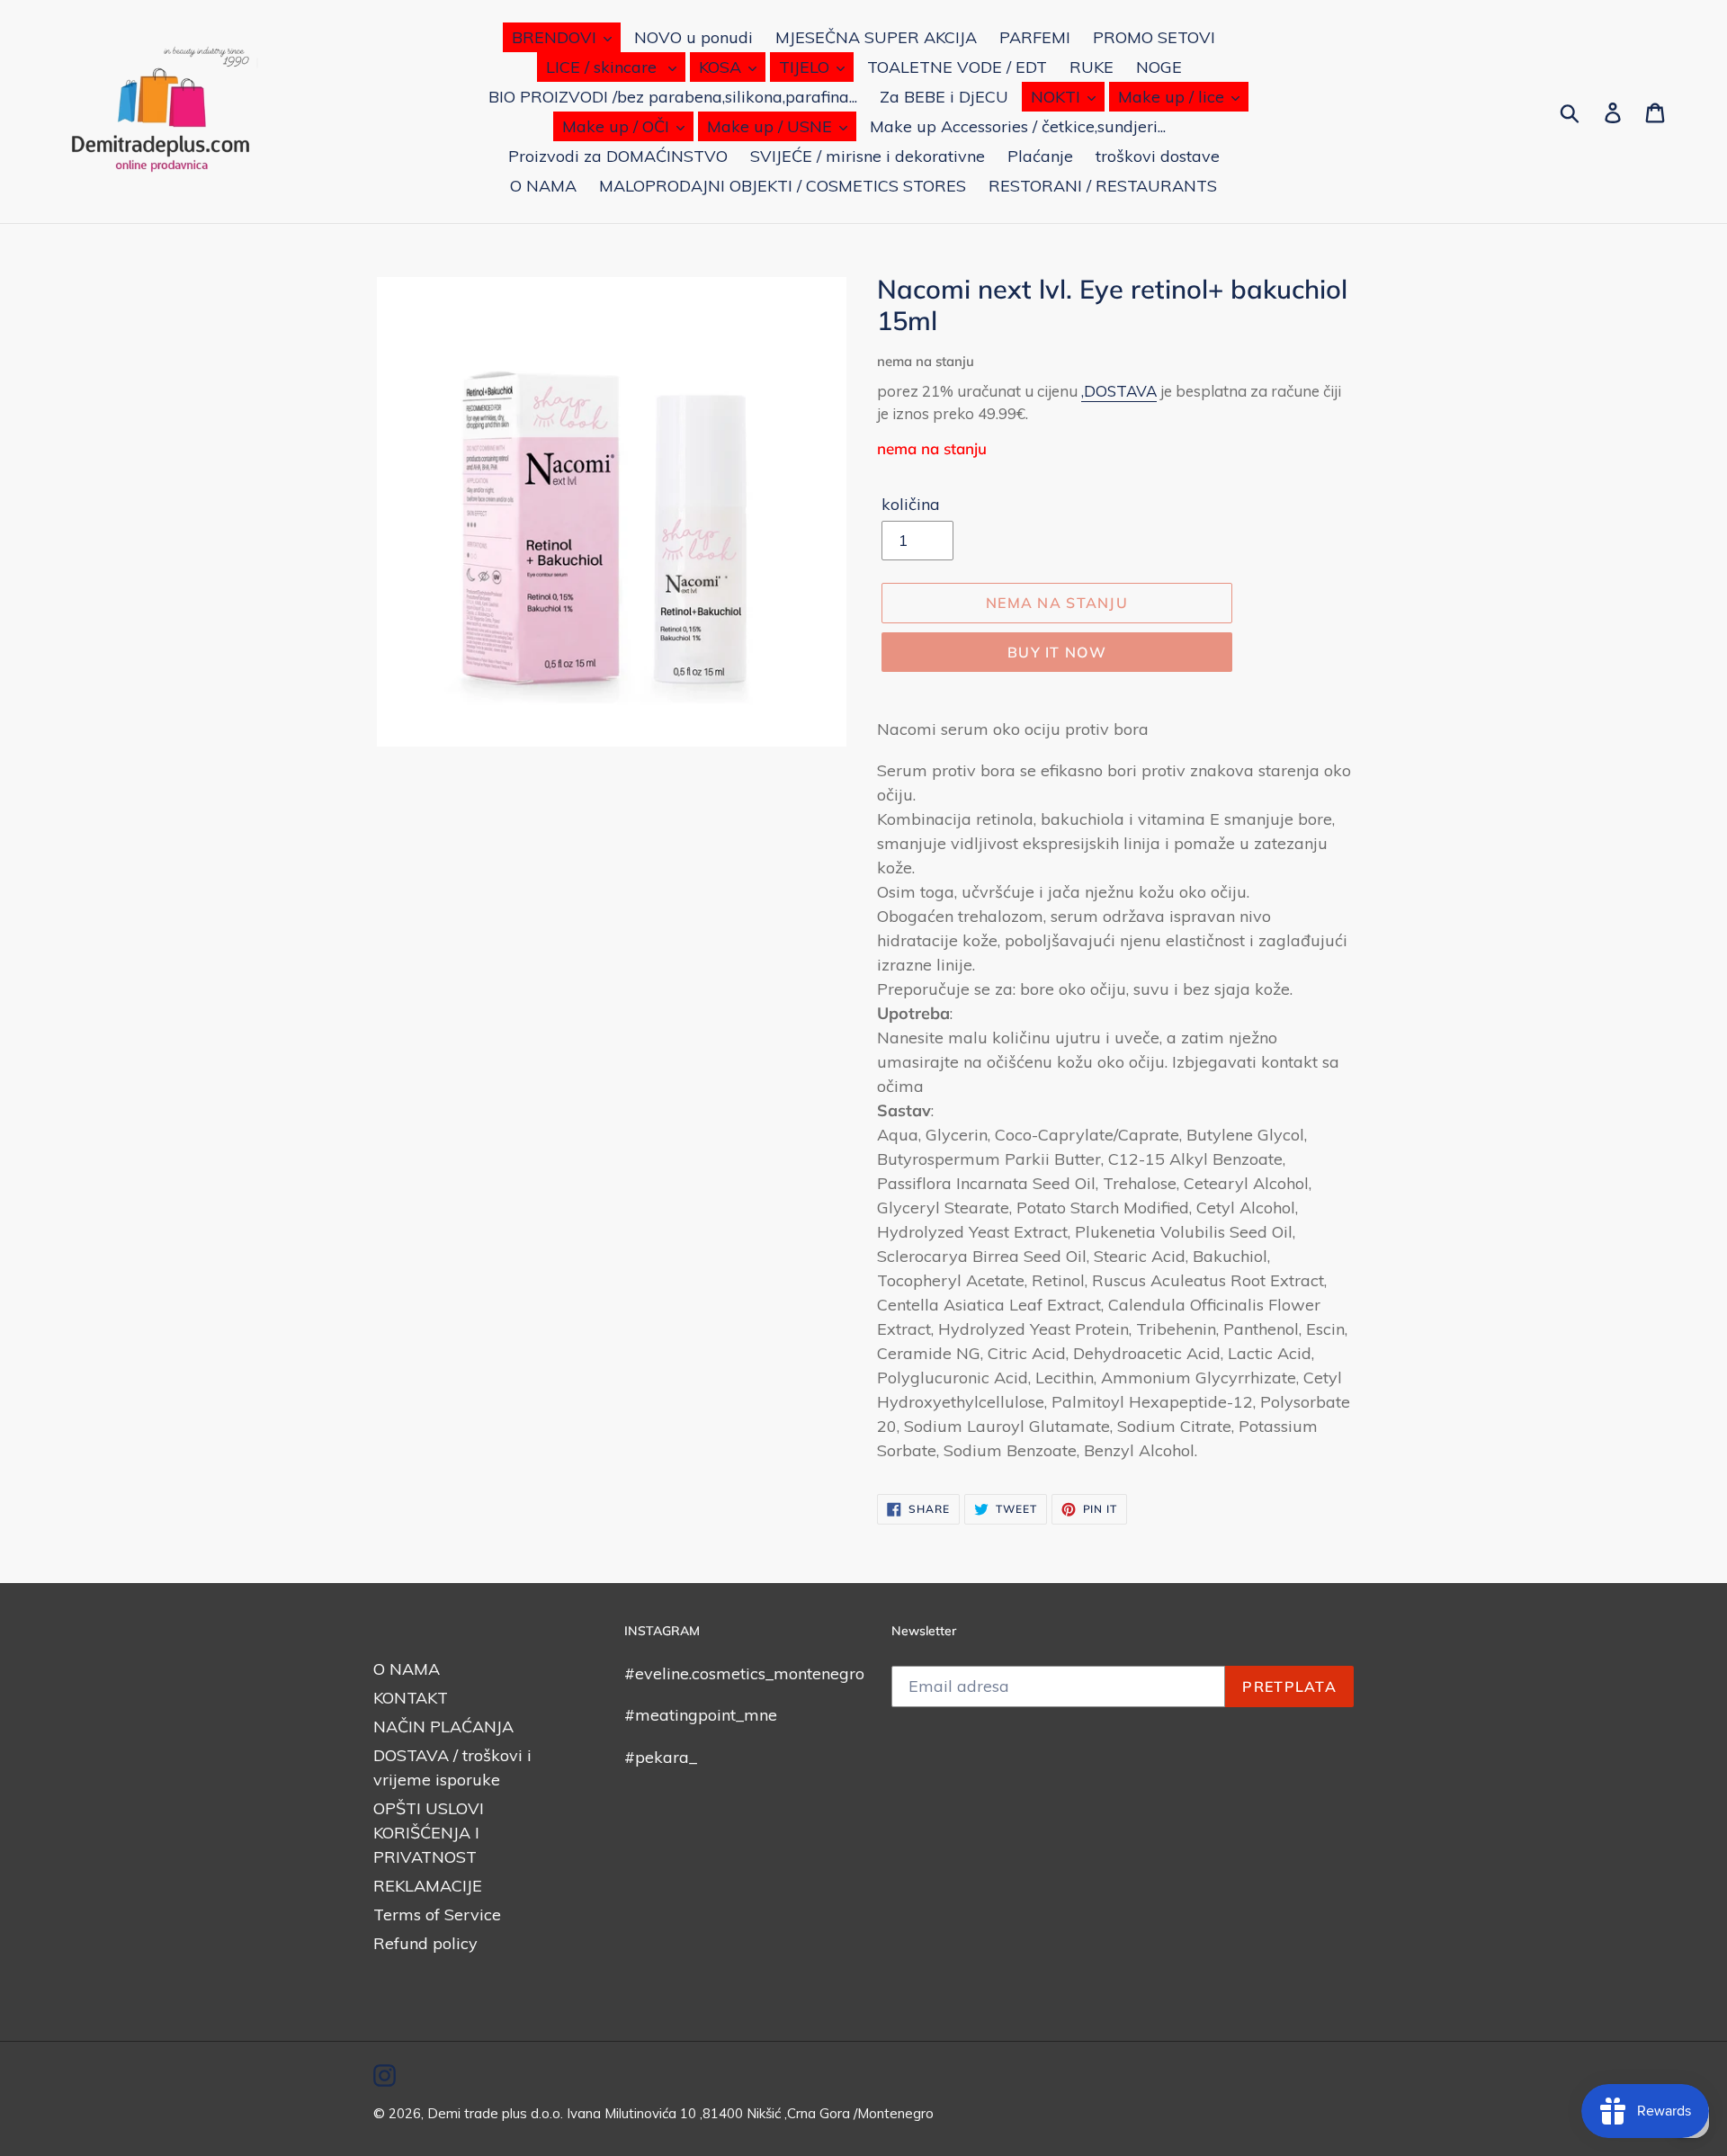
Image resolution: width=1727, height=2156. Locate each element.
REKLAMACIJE (428, 1886)
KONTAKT (411, 1698)
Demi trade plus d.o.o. (497, 2113)
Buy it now (1057, 652)
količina (911, 504)
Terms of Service (437, 1914)
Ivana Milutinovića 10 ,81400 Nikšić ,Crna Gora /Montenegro (750, 2113)
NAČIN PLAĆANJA (443, 1727)
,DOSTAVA (1119, 391)
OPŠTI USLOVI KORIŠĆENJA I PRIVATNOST (429, 1833)
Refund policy (425, 1943)
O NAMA (407, 1669)
